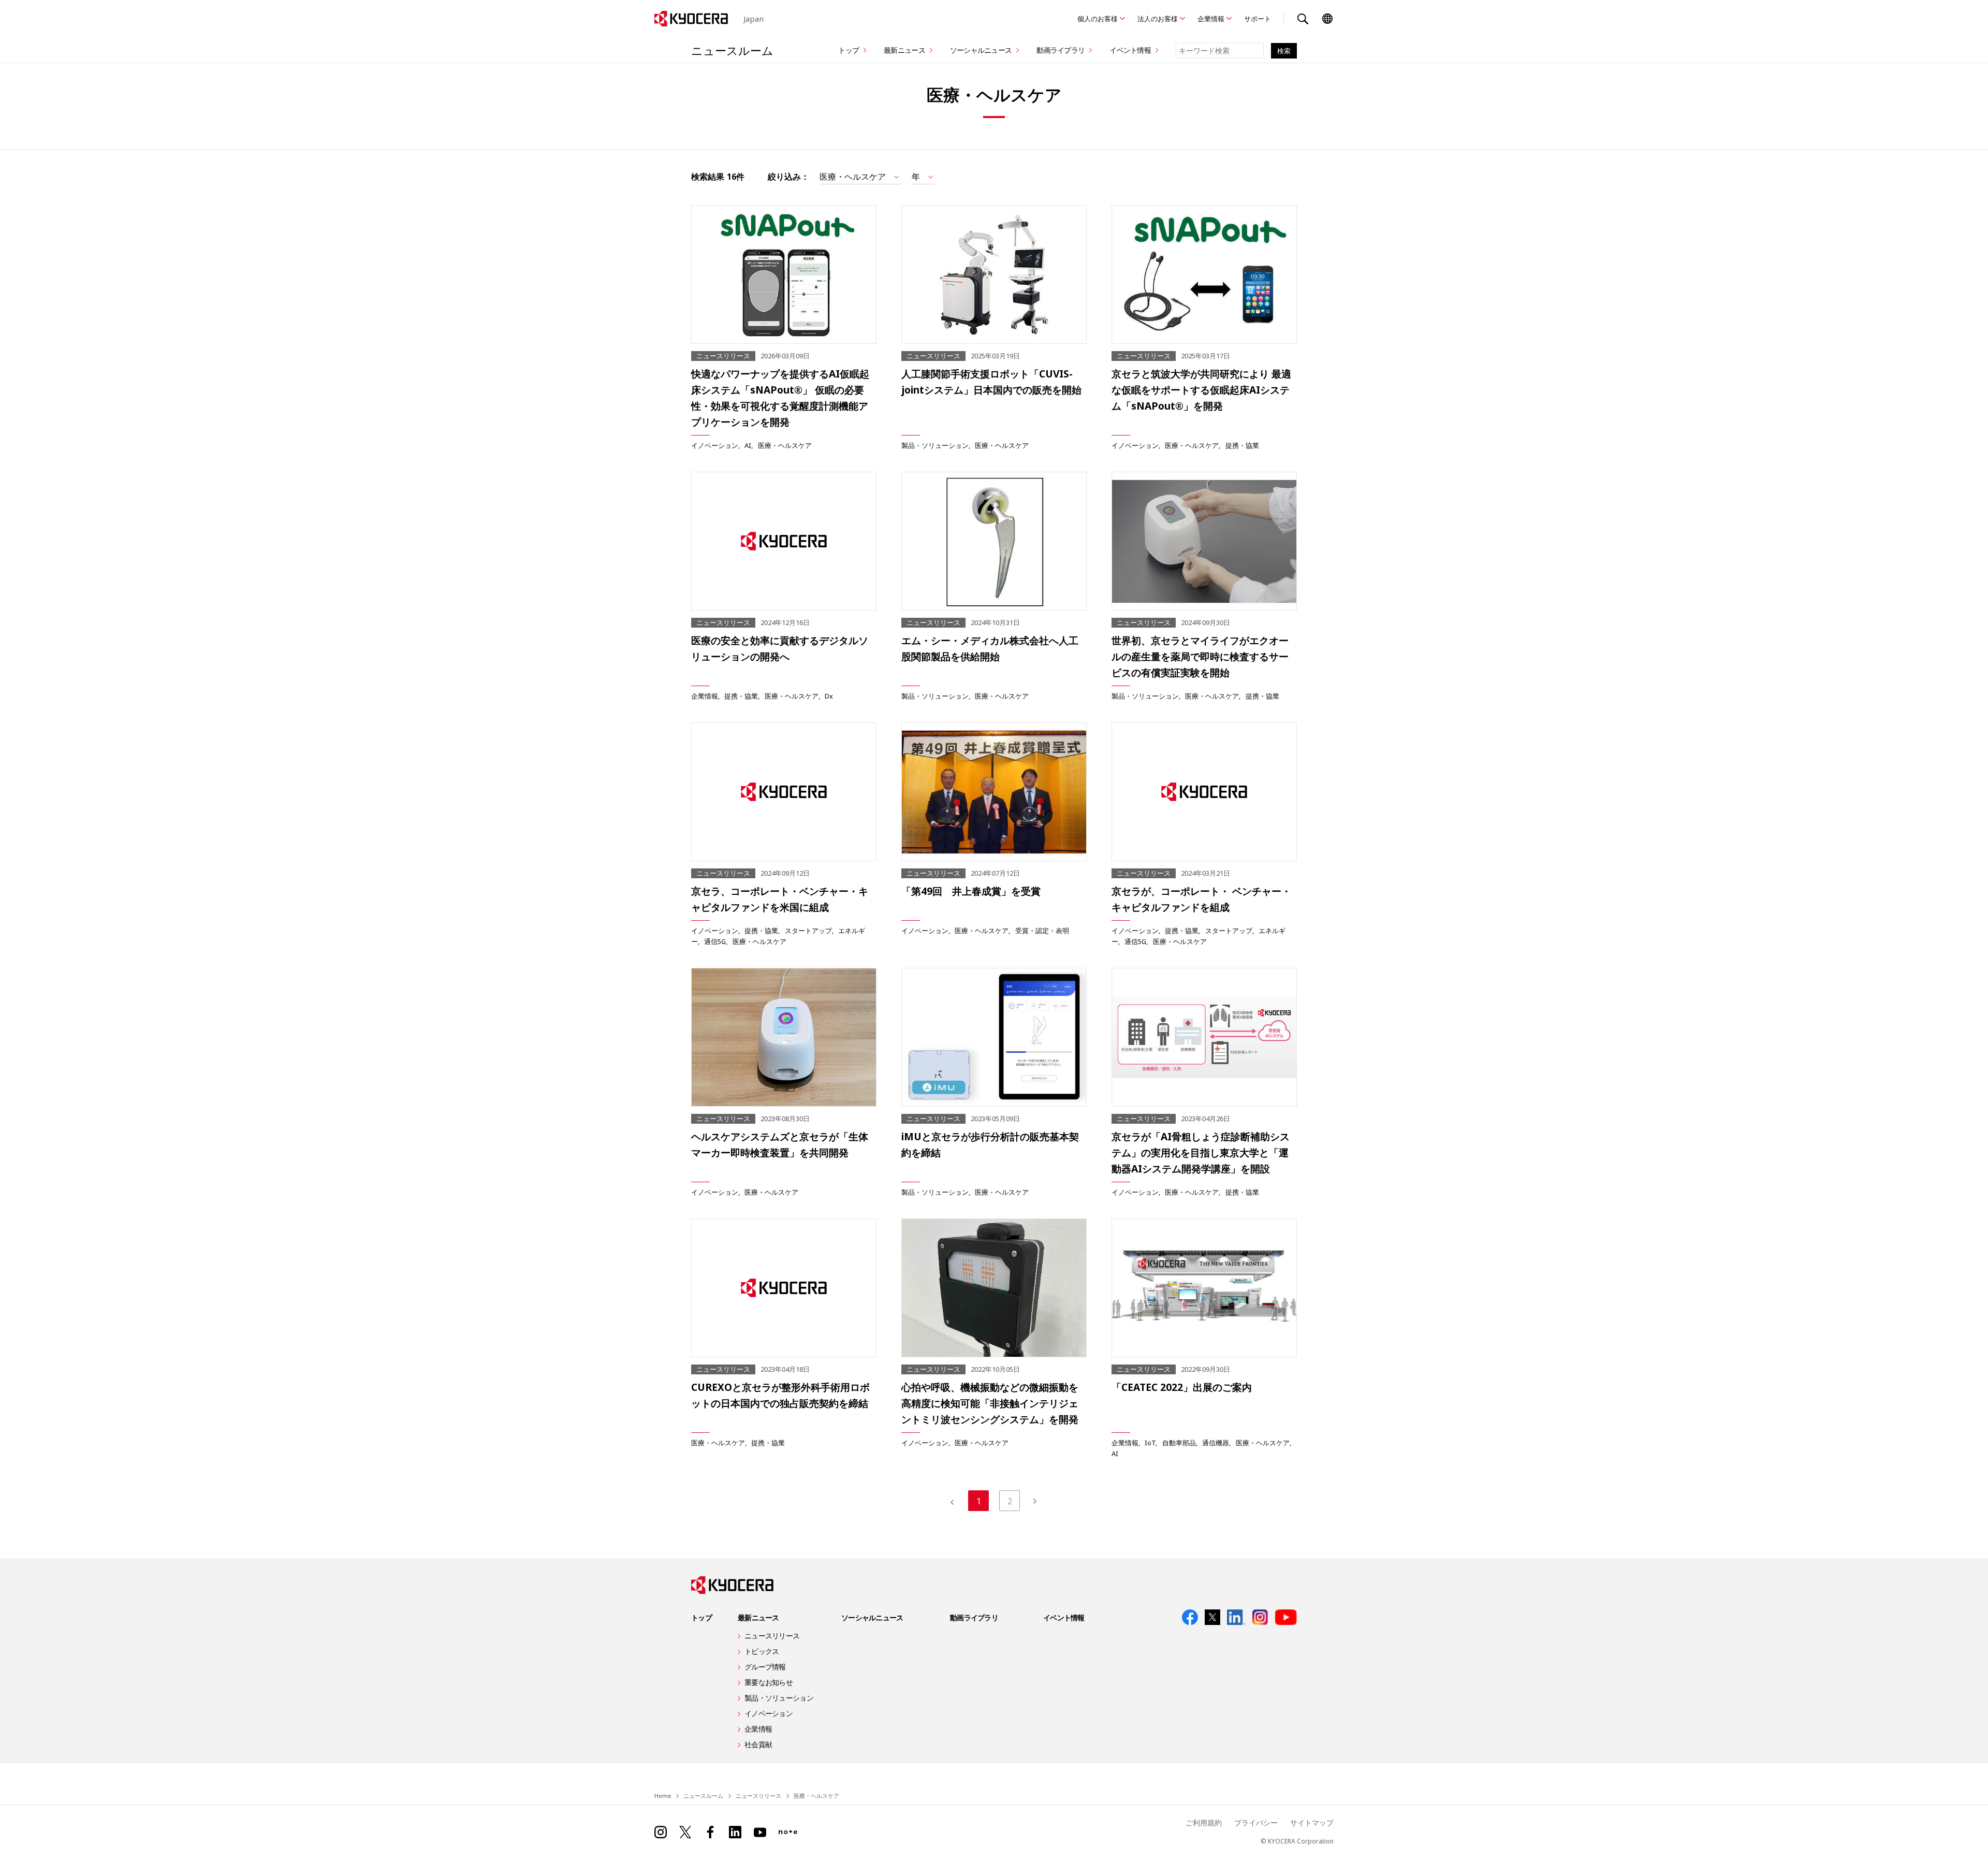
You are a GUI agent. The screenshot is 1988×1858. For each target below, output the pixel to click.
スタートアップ (808, 931)
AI (748, 445)
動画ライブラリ (1061, 50)
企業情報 (1211, 19)
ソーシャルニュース (981, 50)
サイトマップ (1312, 1823)
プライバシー (1256, 1823)
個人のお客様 (1098, 19)
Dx (829, 696)
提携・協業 (1242, 445)
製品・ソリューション (935, 445)
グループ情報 (765, 1667)
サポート (1258, 19)
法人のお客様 (1158, 19)
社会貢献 (758, 1744)
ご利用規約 (1204, 1823)
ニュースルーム (732, 50)
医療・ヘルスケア (785, 445)
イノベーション (715, 445)
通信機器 (1216, 1443)
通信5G (715, 941)
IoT (1150, 1443)
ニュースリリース (772, 1636)
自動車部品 (1179, 1443)
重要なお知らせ (769, 1682)
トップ (849, 50)
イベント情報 (1130, 50)
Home (663, 1796)
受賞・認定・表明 (1042, 931)
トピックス (762, 1651)
